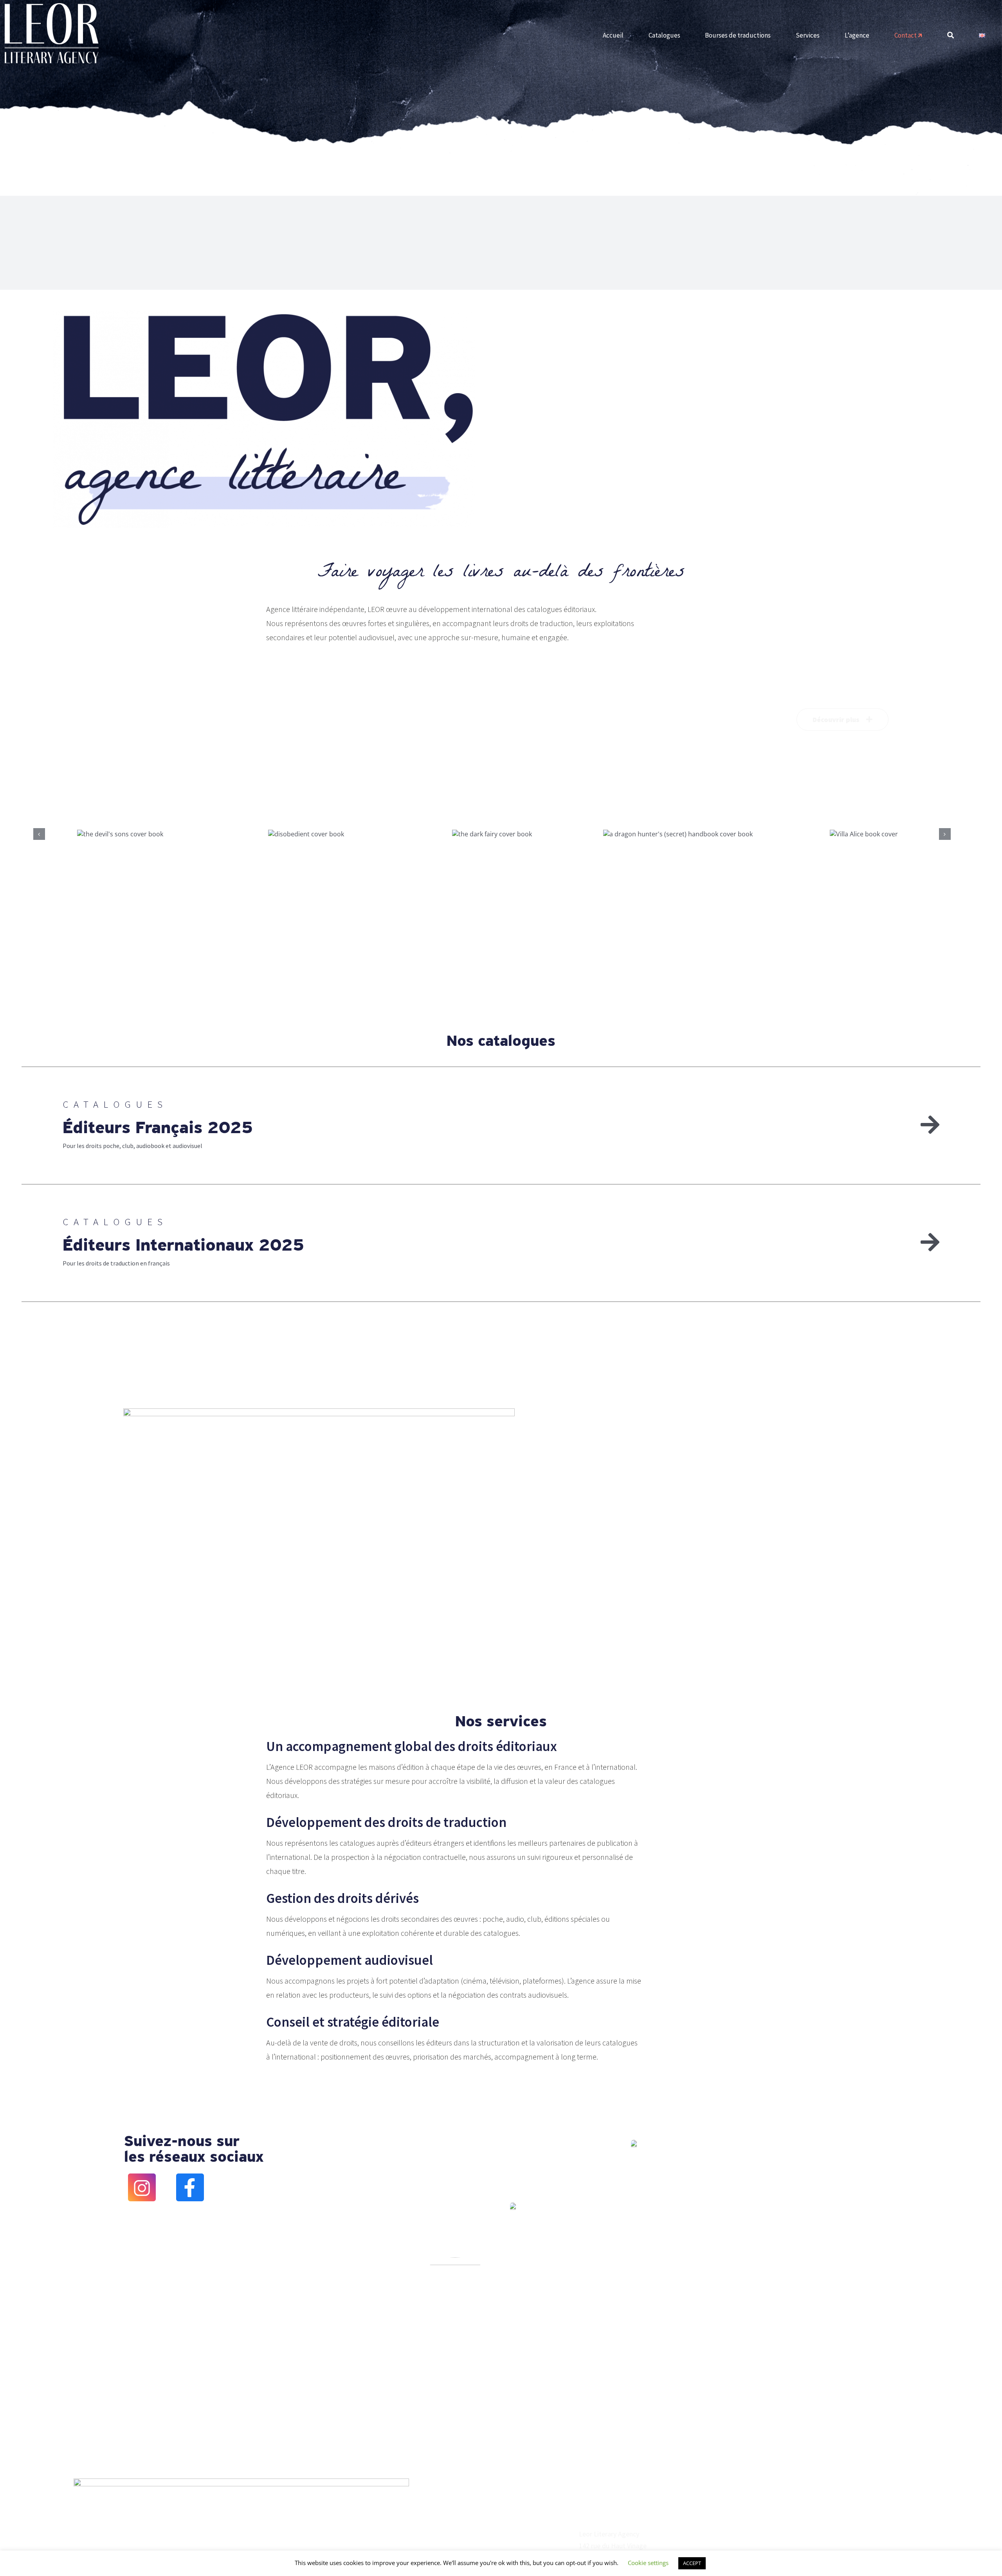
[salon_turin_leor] (634, 2143)
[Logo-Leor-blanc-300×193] (52, 6)
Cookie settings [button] (648, 2563)
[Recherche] (951, 36)
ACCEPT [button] (692, 2563)
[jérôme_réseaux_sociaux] (513, 2205)
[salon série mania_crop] (455, 2260)
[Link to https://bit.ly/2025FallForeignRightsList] (930, 1125)
